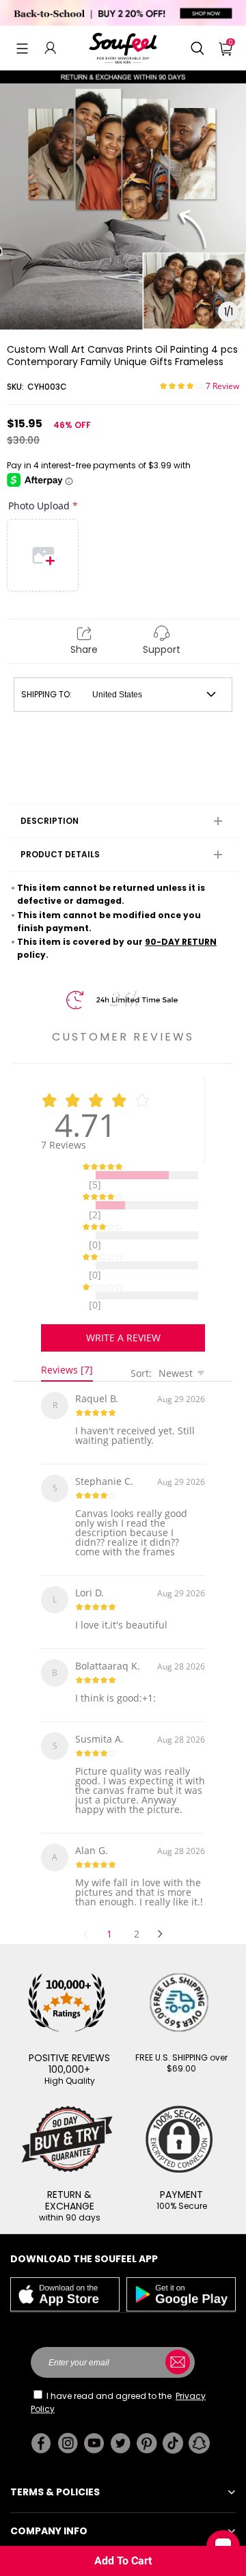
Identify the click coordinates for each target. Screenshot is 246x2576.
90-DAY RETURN (181, 942)
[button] (22, 48)
